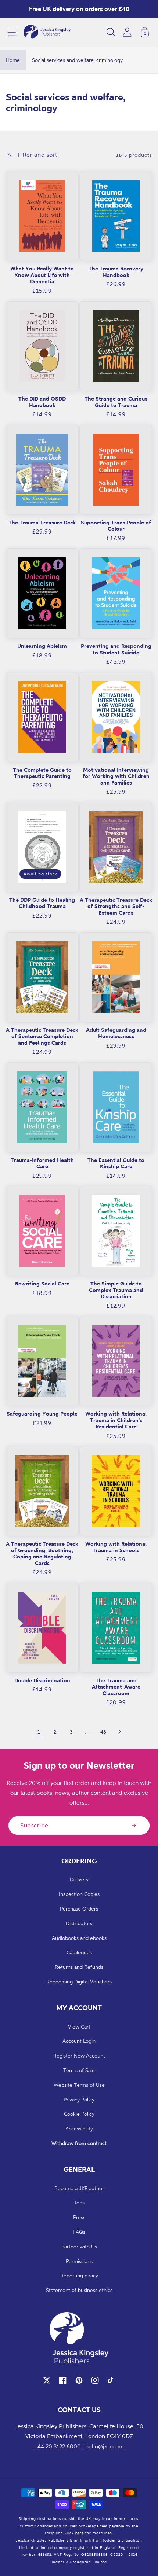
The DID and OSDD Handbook (42, 402)
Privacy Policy (79, 2099)
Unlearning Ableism (42, 646)
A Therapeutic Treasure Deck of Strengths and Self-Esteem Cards (116, 906)
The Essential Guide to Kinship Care (116, 1163)
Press (79, 2217)
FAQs (79, 2232)
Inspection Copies (79, 1894)
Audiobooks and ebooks (79, 1938)
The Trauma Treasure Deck (42, 522)
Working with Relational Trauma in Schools (116, 1547)
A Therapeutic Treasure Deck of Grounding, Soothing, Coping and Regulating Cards (42, 1553)
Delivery (79, 1879)
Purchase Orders (79, 1909)
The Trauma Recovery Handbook (116, 272)
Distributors (79, 1923)
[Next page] (119, 1732)
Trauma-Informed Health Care (42, 1163)
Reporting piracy (79, 2275)
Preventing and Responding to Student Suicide (116, 649)
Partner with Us (79, 2246)
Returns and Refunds (79, 1967)
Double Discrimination (42, 1680)
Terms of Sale (79, 2070)
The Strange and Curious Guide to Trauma (116, 402)
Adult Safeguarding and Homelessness (116, 1033)
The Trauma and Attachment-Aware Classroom (116, 1687)
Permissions (79, 2261)
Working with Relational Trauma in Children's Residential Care (116, 1420)
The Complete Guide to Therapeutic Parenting (42, 773)
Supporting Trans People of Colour (116, 526)
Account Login (79, 2041)
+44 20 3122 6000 (58, 2446)
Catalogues (79, 1952)
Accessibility (79, 2128)
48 (103, 1732)
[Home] (47, 32)
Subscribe (34, 1825)
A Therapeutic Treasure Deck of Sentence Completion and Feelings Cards (42, 1036)
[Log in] (127, 32)
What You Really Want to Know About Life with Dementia (42, 275)
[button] (12, 32)
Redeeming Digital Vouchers (79, 1981)
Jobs (79, 2202)
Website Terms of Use (79, 2085)
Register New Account (79, 2055)
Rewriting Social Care (42, 1283)
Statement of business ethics (79, 2290)
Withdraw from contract (79, 2143)
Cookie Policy (79, 2114)
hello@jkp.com (105, 2446)
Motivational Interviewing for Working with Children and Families (116, 776)
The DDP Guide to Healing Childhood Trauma (42, 903)
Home (13, 60)
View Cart (79, 2027)
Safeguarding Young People (42, 1414)
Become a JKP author (79, 2188)
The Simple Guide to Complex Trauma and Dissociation (116, 1290)
